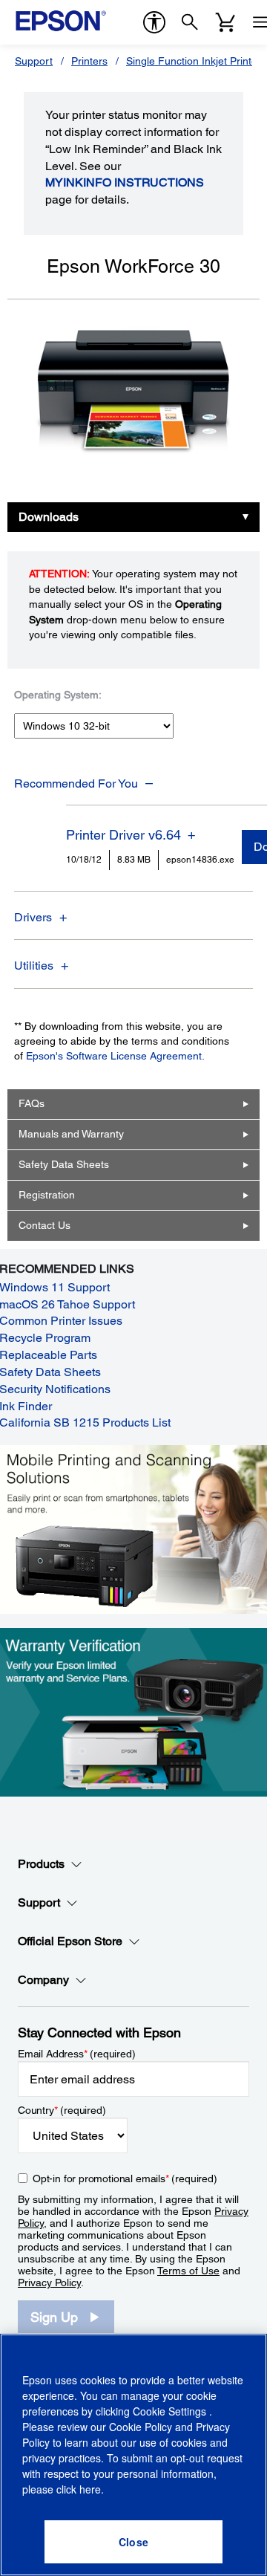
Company (43, 1980)
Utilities (34, 966)
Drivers (33, 917)
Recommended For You (76, 783)
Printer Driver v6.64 (123, 835)
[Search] (190, 22)
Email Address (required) (77, 2054)
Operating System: (58, 695)
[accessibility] (154, 22)
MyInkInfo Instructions (125, 182)
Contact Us (44, 1225)
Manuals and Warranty (71, 1134)
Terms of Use (188, 2271)
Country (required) (62, 2110)
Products (41, 1864)
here (90, 2489)
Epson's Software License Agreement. (115, 1056)
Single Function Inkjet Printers (196, 61)
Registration (47, 1195)
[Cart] (225, 22)
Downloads (49, 517)
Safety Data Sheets (64, 1164)
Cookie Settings (171, 2411)
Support (34, 61)
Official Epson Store (70, 1941)
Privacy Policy (49, 2283)
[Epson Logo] (61, 21)
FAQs (32, 1103)
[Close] (133, 2542)
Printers (89, 61)
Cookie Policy (141, 2427)
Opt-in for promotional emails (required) (125, 2178)
